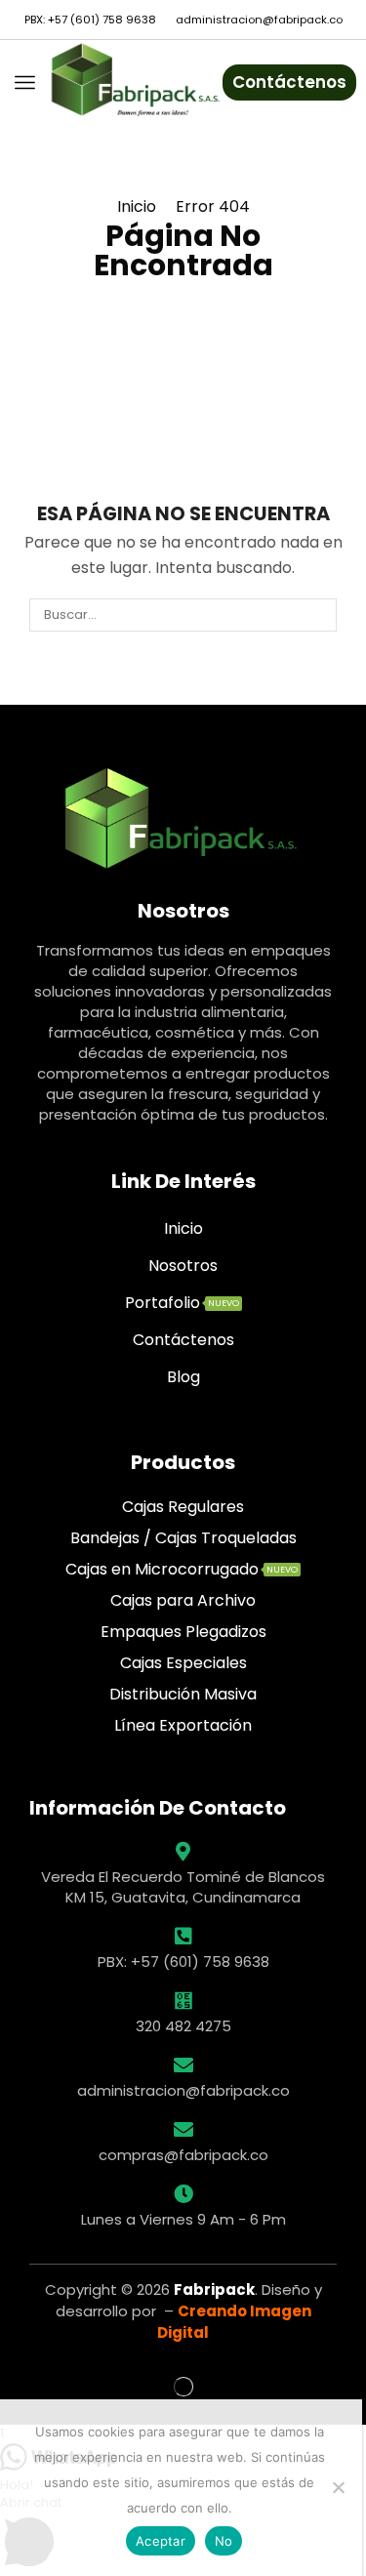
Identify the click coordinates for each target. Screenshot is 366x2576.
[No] (338, 2487)
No (224, 2541)
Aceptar (161, 2541)
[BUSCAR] (320, 615)
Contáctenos (289, 82)
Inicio (137, 206)
